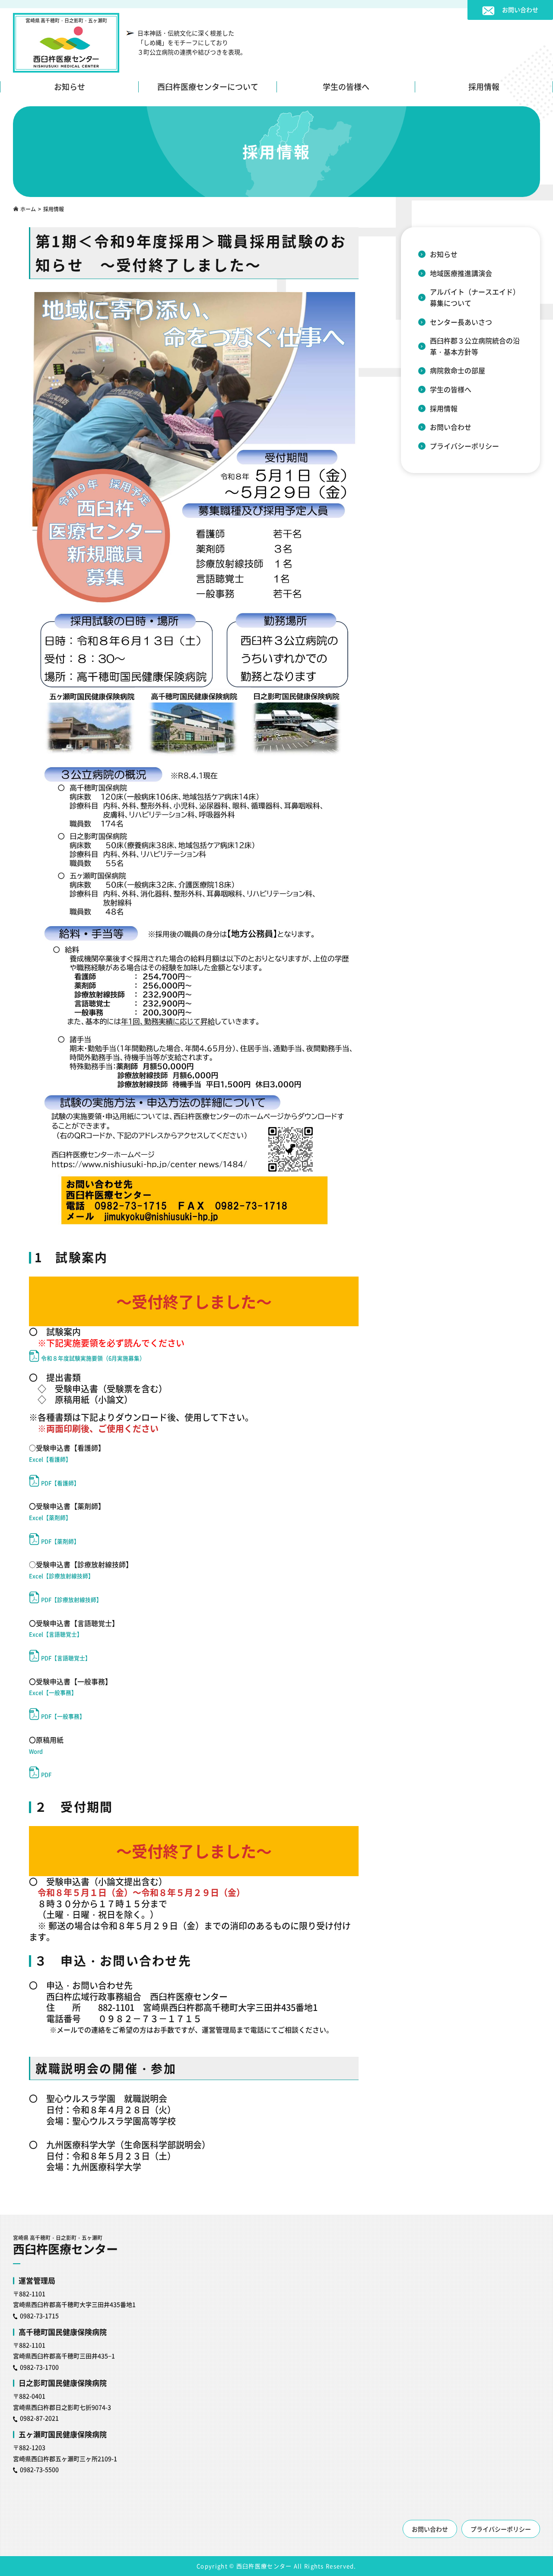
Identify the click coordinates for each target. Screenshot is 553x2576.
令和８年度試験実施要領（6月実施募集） (93, 1358)
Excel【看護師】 (50, 1459)
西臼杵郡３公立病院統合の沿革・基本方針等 (475, 346)
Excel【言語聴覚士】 (56, 1634)
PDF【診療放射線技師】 (72, 1599)
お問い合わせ (451, 427)
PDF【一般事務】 (63, 1716)
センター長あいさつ (461, 322)
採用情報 (484, 87)
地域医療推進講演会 (461, 273)
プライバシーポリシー (464, 446)
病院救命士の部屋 (458, 370)
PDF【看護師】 (60, 1483)
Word (36, 1751)
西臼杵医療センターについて (208, 87)
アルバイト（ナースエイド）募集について (475, 297)
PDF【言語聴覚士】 (66, 1658)
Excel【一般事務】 (53, 1692)
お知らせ (70, 87)
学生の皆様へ (346, 87)
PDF (46, 1774)
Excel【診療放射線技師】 (61, 1576)
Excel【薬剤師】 (50, 1517)
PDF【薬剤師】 (60, 1541)
